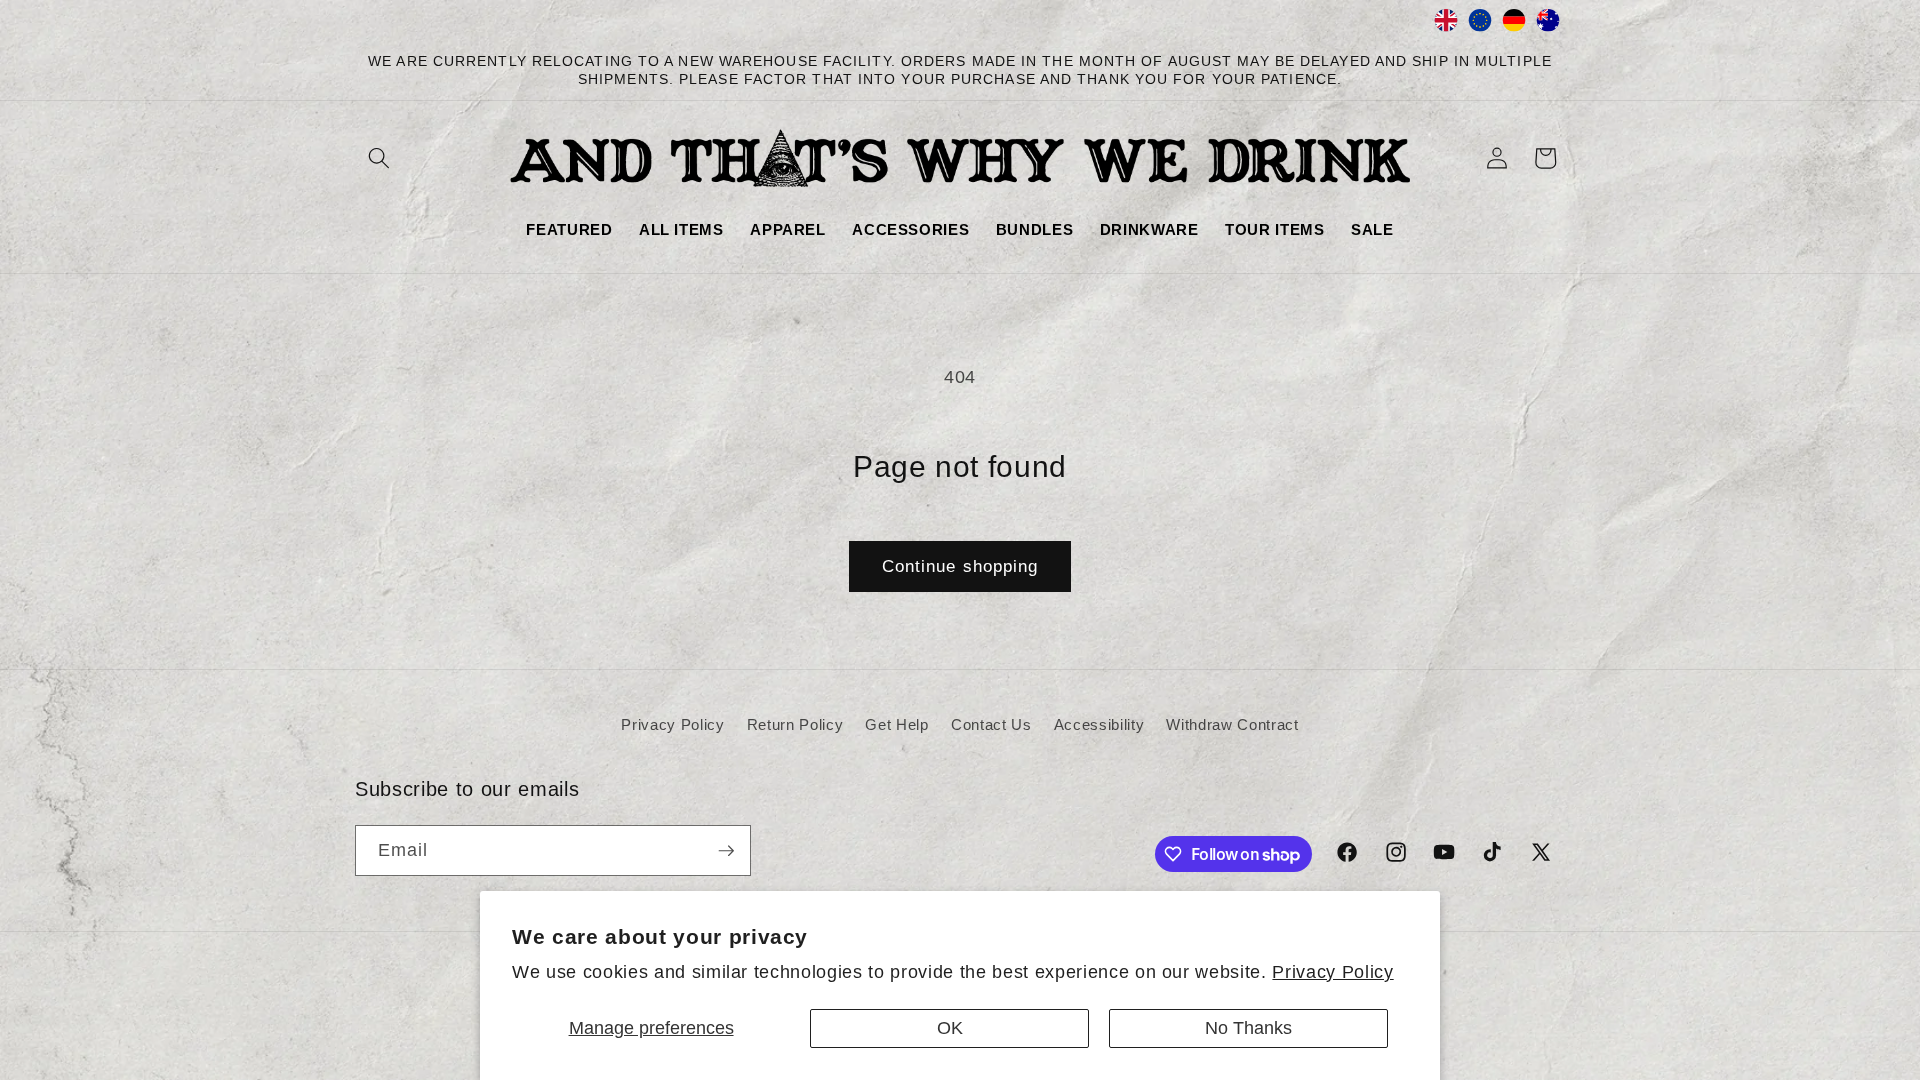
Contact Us (991, 724)
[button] (379, 158)
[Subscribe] (726, 851)
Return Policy (795, 724)
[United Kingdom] (1446, 25)
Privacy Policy (1332, 972)
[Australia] (1548, 25)
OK (950, 1028)
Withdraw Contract (1232, 724)
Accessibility (1099, 724)
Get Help (896, 724)
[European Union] (1480, 25)
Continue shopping (960, 566)
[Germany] (1514, 25)
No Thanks (1248, 1028)
